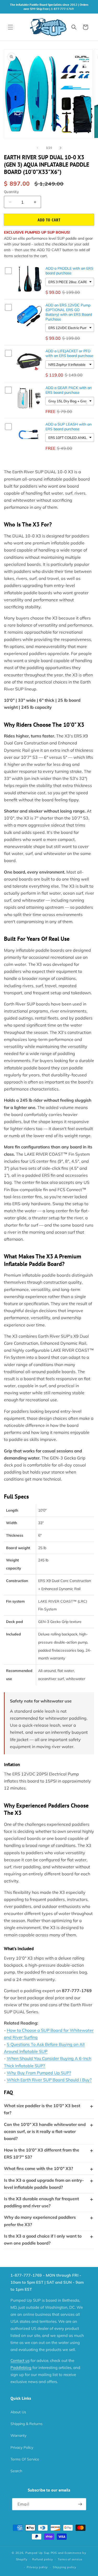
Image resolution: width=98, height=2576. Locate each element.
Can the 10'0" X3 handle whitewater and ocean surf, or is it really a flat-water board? (45, 2131)
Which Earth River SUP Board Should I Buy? (49, 2080)
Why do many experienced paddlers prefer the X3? (40, 2221)
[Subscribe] (80, 2504)
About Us (18, 2412)
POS (54, 2553)
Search (16, 2471)
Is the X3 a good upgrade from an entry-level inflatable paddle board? (44, 2184)
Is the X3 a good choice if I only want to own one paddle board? (43, 2239)
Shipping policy (65, 2567)
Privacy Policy (22, 2447)
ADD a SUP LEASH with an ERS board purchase (68, 427)
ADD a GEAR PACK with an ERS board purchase (69, 390)
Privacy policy (37, 2567)
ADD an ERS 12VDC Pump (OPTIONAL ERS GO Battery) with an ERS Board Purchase (69, 312)
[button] (10, 27)
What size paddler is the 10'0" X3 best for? (42, 2109)
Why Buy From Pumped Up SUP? (39, 2073)
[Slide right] (61, 148)
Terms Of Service (25, 2459)
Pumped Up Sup (38, 2553)
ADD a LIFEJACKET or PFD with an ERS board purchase (69, 353)
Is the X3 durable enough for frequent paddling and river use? (41, 2202)
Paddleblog (21, 2368)
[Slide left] (38, 148)
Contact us (20, 2360)
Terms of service (70, 2559)
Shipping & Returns (27, 2424)
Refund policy (42, 2559)
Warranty (18, 2435)
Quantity (11, 192)
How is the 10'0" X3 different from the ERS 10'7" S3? (42, 2153)
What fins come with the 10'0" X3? (38, 2168)
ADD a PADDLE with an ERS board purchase (69, 271)
